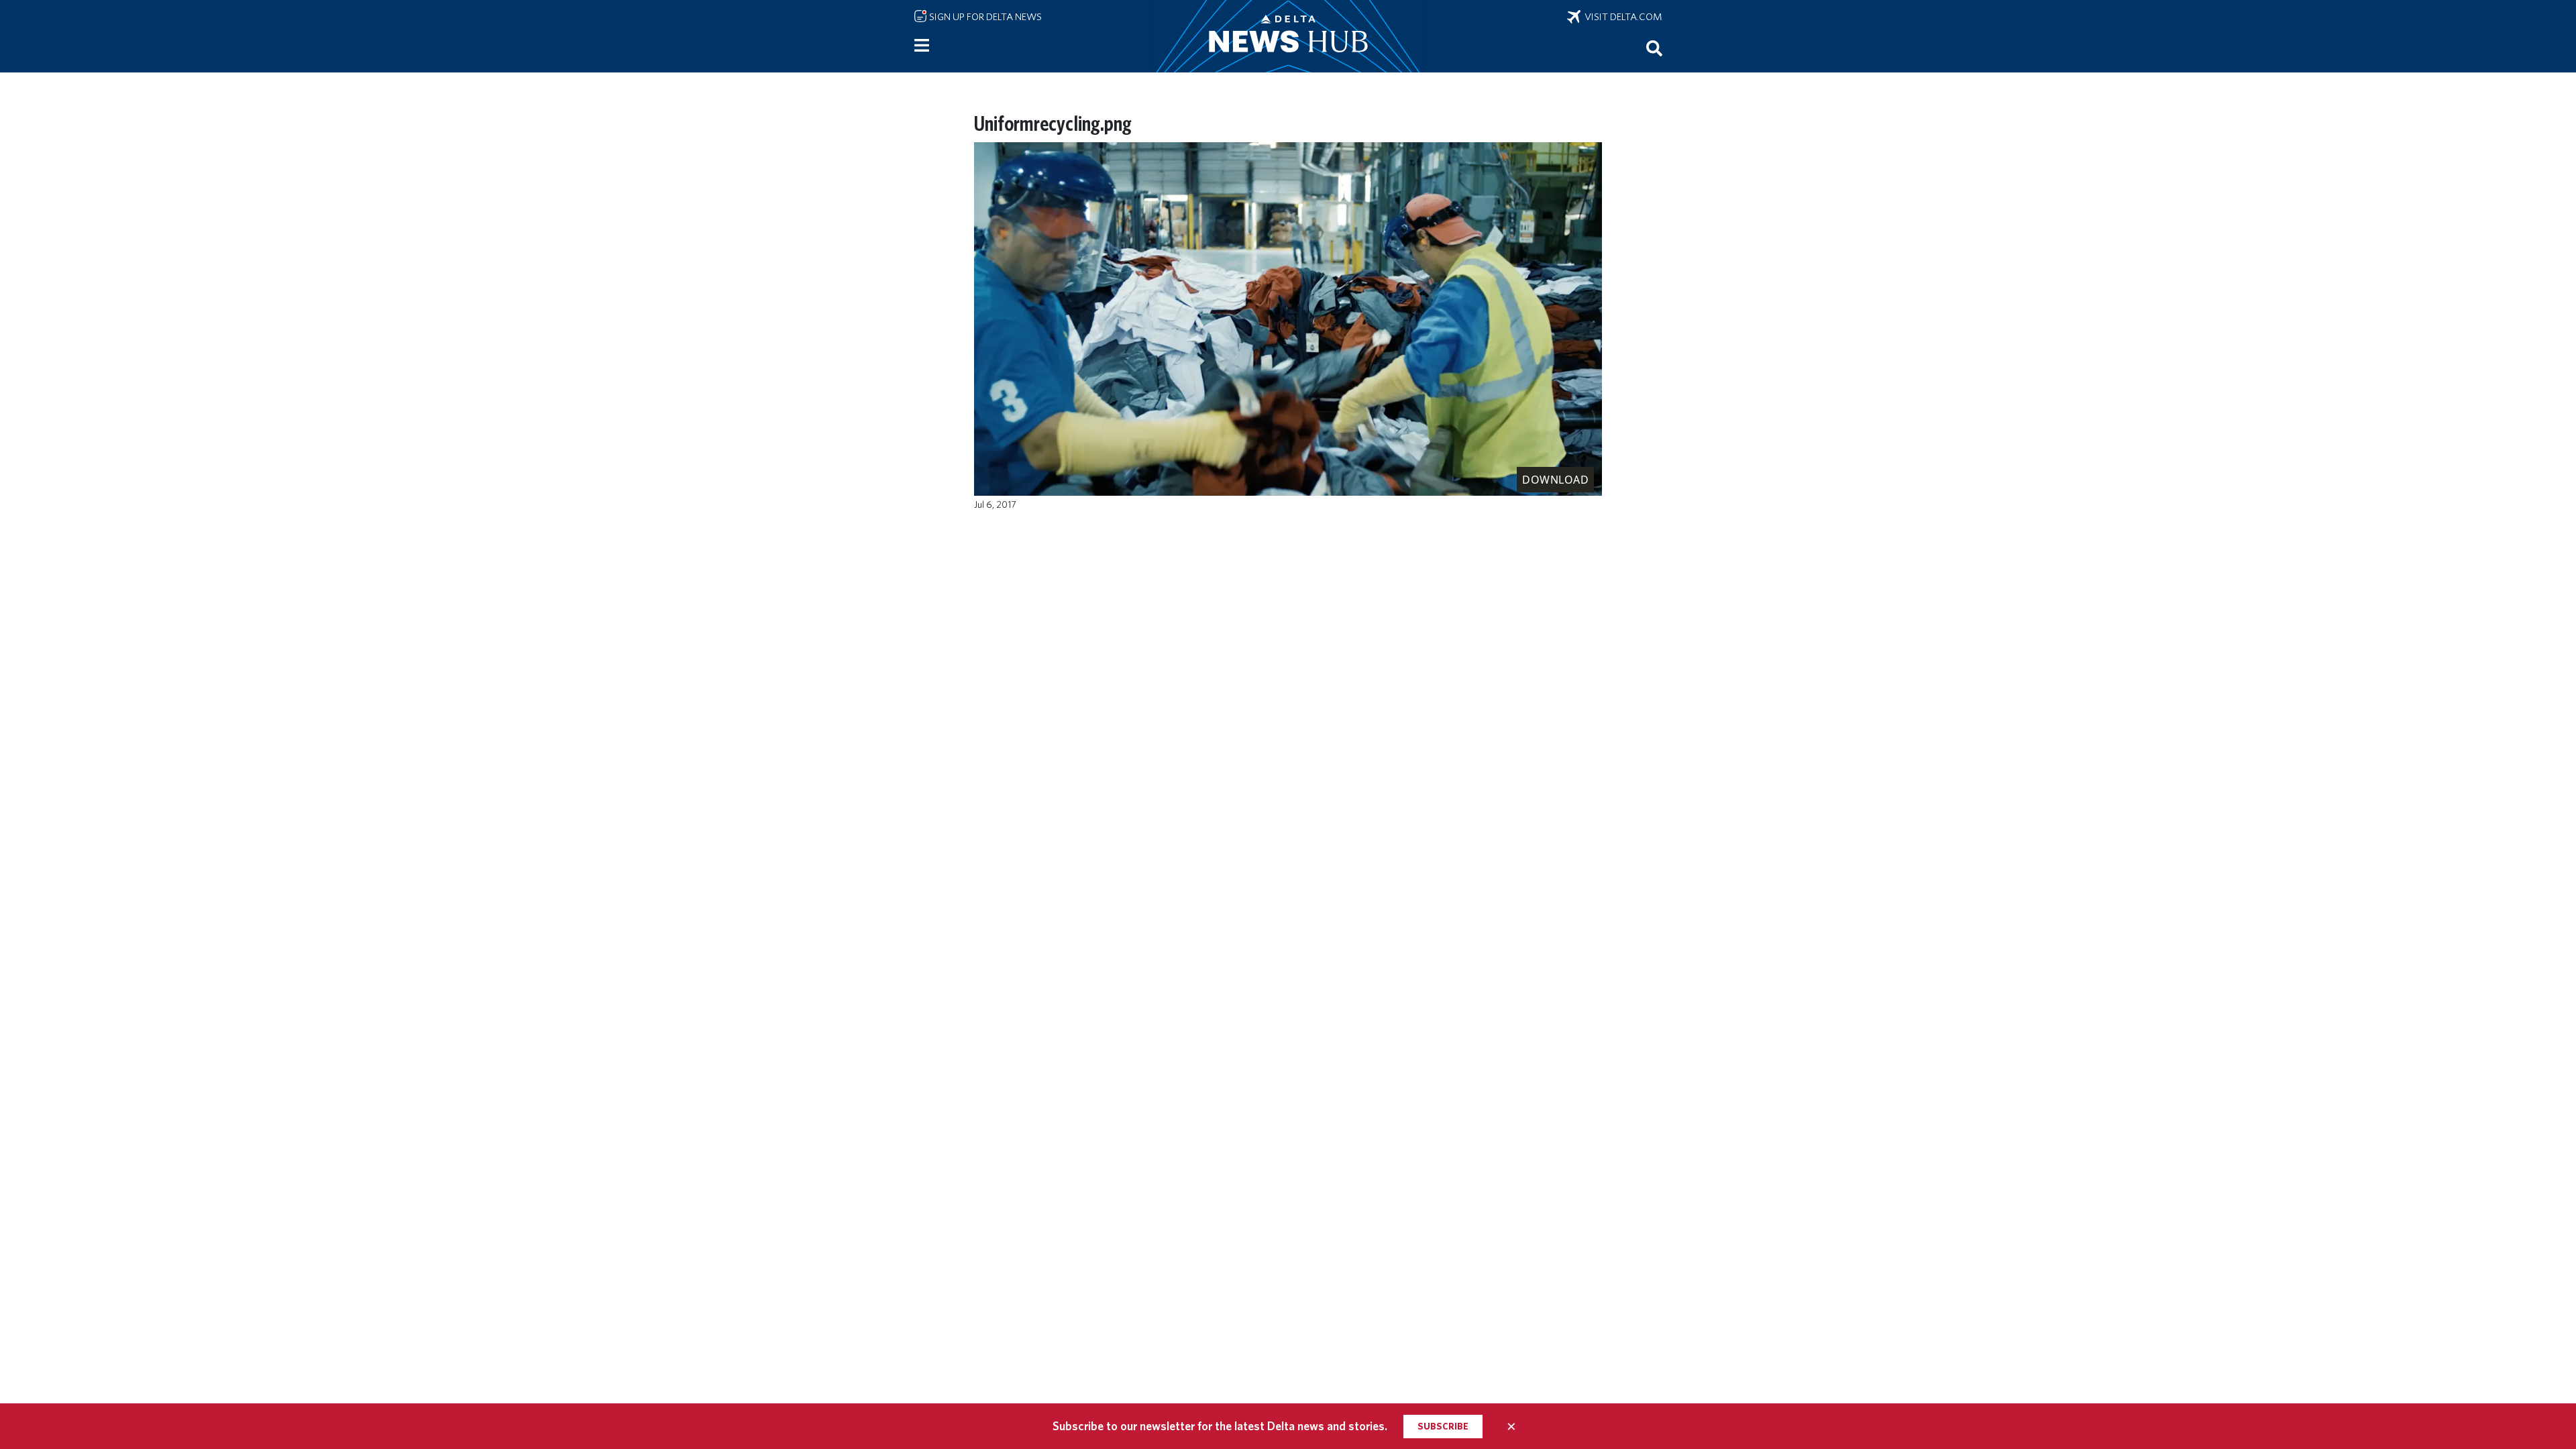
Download (1555, 480)
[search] (1654, 48)
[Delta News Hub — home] (1288, 36)
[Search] (1654, 48)
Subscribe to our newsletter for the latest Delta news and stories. (1220, 1426)
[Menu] (922, 46)
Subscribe (1443, 1426)
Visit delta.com (1621, 17)
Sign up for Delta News (984, 17)
